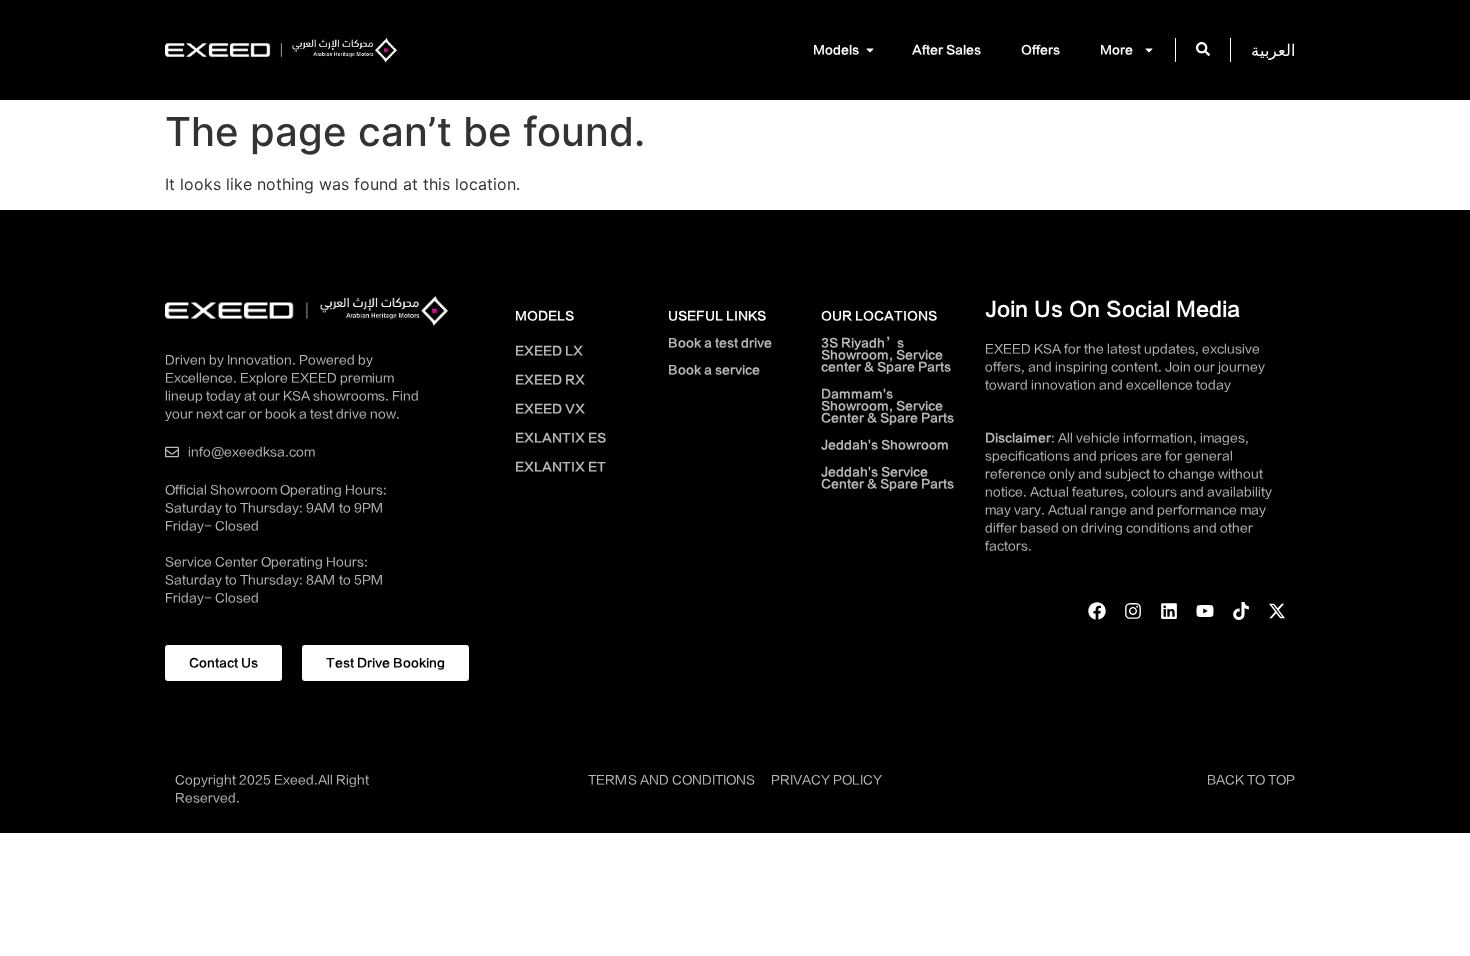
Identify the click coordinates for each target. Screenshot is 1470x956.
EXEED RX (550, 380)
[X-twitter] (1277, 611)
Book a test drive (720, 343)
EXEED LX (549, 351)
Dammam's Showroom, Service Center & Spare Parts (887, 406)
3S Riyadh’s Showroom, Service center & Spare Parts (886, 355)
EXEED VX (550, 409)
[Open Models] (870, 50)
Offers (1040, 50)
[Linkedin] (1169, 611)
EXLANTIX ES (560, 438)
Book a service (714, 370)
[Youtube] (1205, 611)
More (1116, 50)
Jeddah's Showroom (885, 445)
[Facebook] (1097, 611)
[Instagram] (1133, 611)
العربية (1273, 50)
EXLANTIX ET (560, 467)
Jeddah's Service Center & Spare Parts (887, 478)
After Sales (946, 50)
